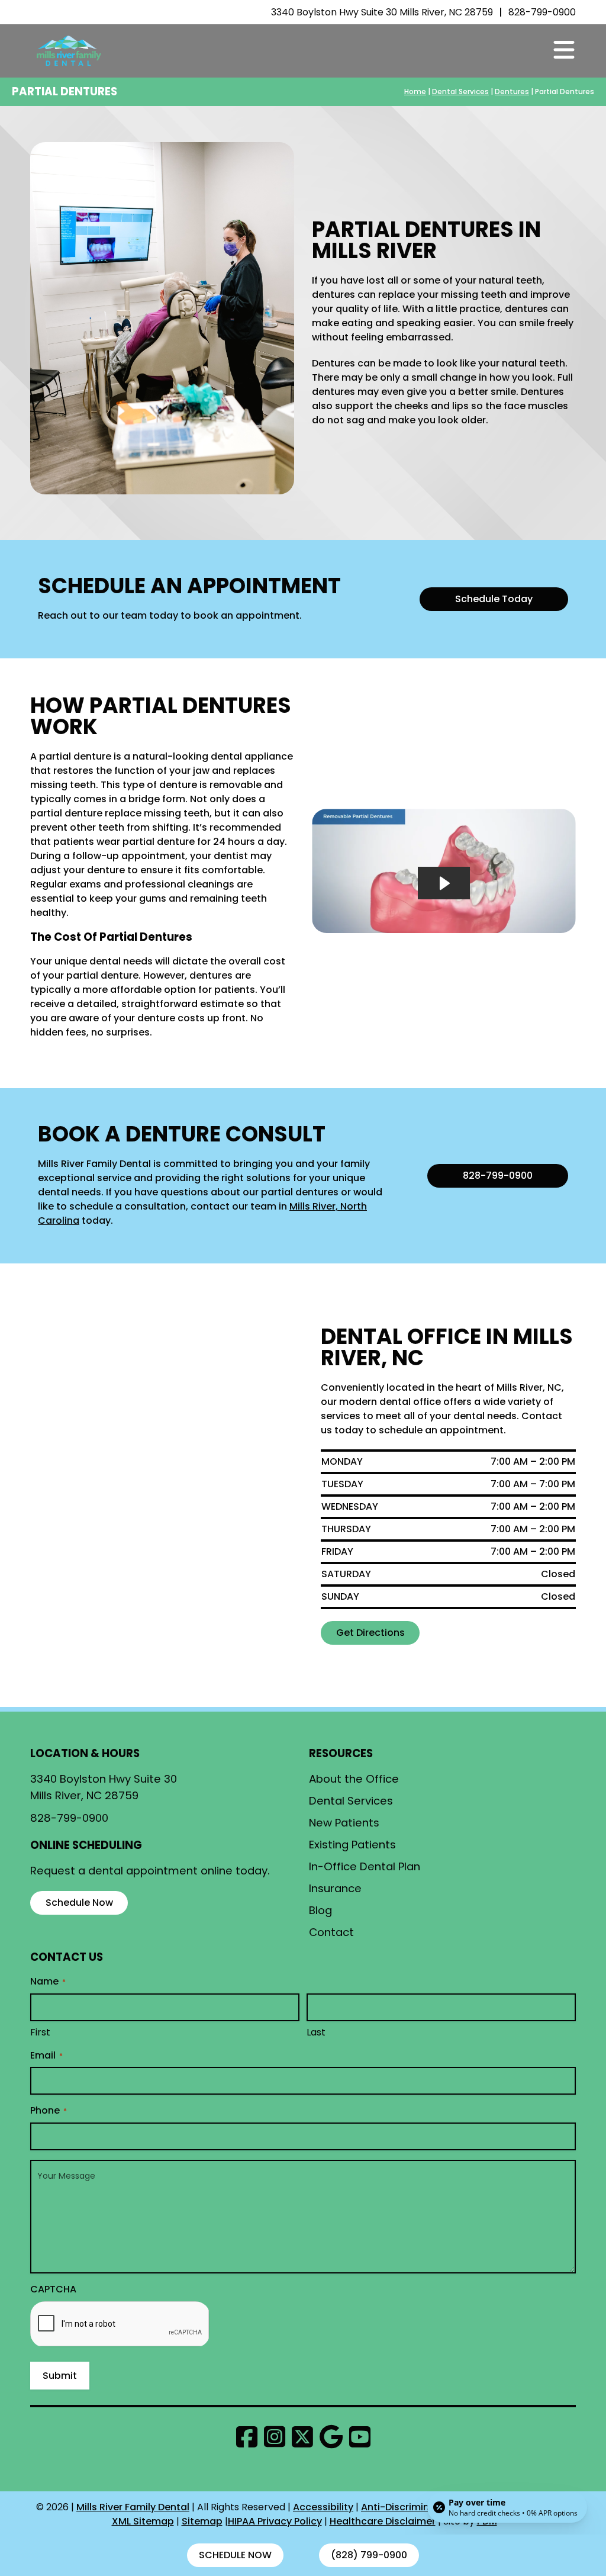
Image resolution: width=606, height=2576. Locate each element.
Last (316, 2033)
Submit (60, 2376)
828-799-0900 (542, 12)
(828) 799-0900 (369, 2555)
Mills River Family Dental (133, 2507)
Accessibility (323, 2507)
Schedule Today (494, 599)
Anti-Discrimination (408, 2507)
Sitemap (202, 2521)
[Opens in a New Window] (250, 2437)
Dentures (512, 91)
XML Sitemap (143, 2521)
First (40, 2033)
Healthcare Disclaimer (383, 2521)
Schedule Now (235, 2555)
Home (415, 91)
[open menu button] (564, 51)
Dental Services (460, 91)
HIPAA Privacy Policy (275, 2521)
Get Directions (370, 1633)
